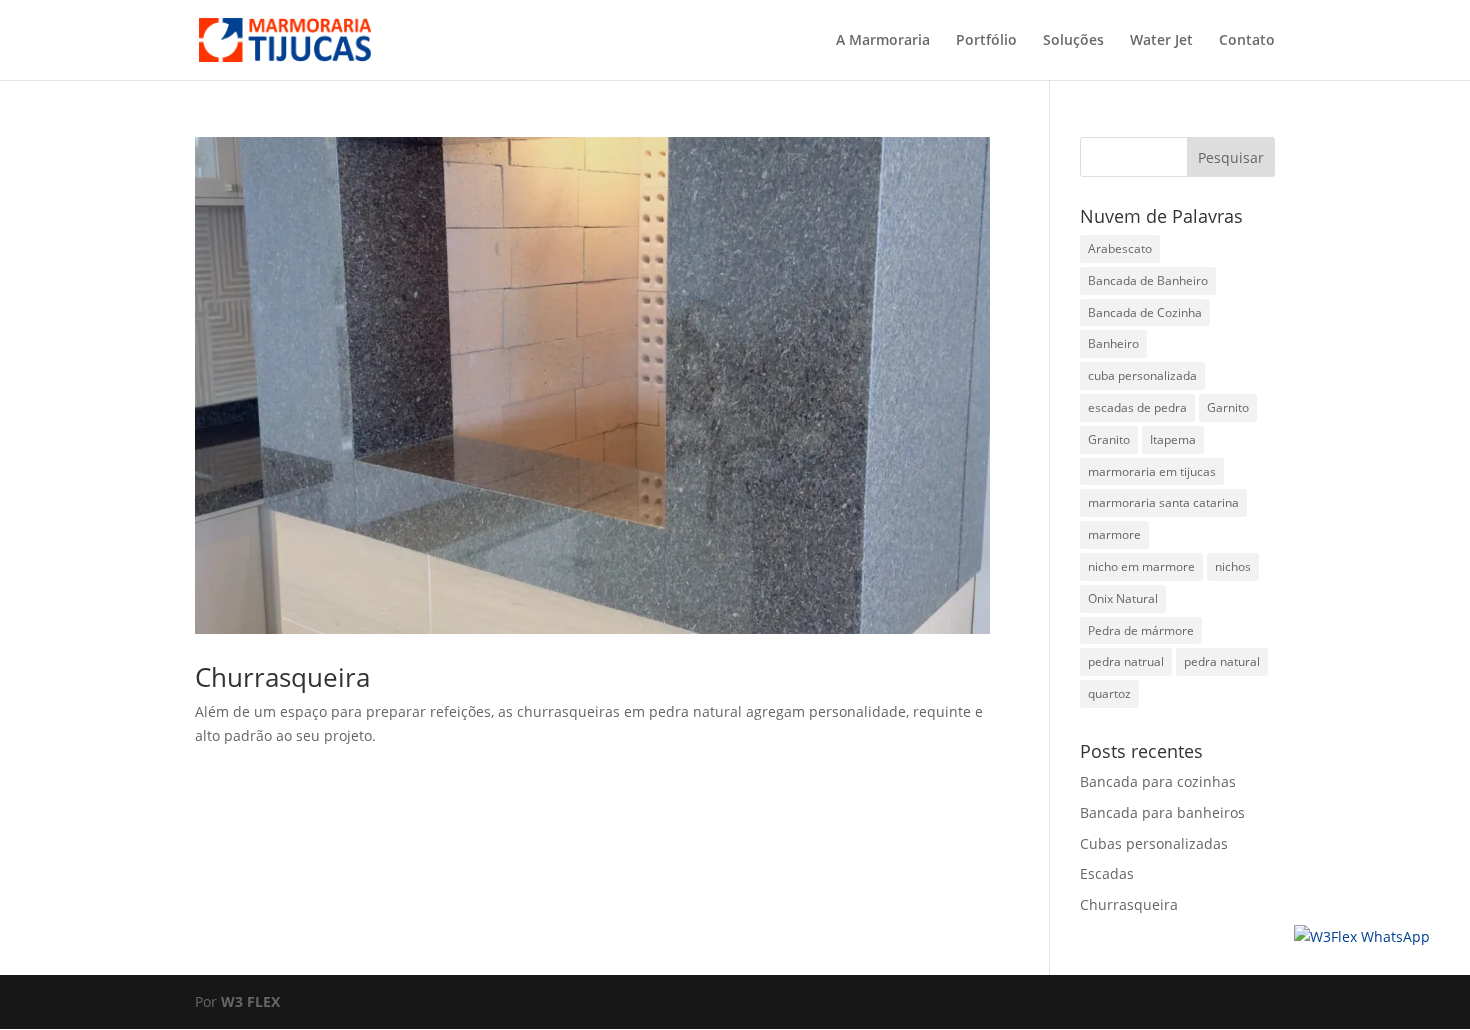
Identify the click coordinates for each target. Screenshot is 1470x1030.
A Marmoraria (883, 41)
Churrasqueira (282, 677)
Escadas (1107, 873)
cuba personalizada (1142, 375)
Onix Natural (1123, 598)
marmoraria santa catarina (1163, 502)
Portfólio (986, 41)
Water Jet (1161, 41)
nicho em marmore (1141, 566)
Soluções (1073, 41)
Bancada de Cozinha (1145, 312)
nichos (1233, 566)
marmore (1114, 534)
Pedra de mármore (1141, 630)
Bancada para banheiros (1162, 812)
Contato (1247, 41)
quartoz (1109, 693)
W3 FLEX (250, 1001)
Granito (1109, 439)
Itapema (1173, 439)
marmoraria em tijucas (1152, 471)
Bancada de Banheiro (1148, 280)
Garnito (1228, 407)
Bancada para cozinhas (1158, 781)
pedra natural (1222, 661)
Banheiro (1113, 343)
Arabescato (1120, 248)
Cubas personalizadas (1154, 843)
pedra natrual (1126, 661)
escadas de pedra (1137, 407)
